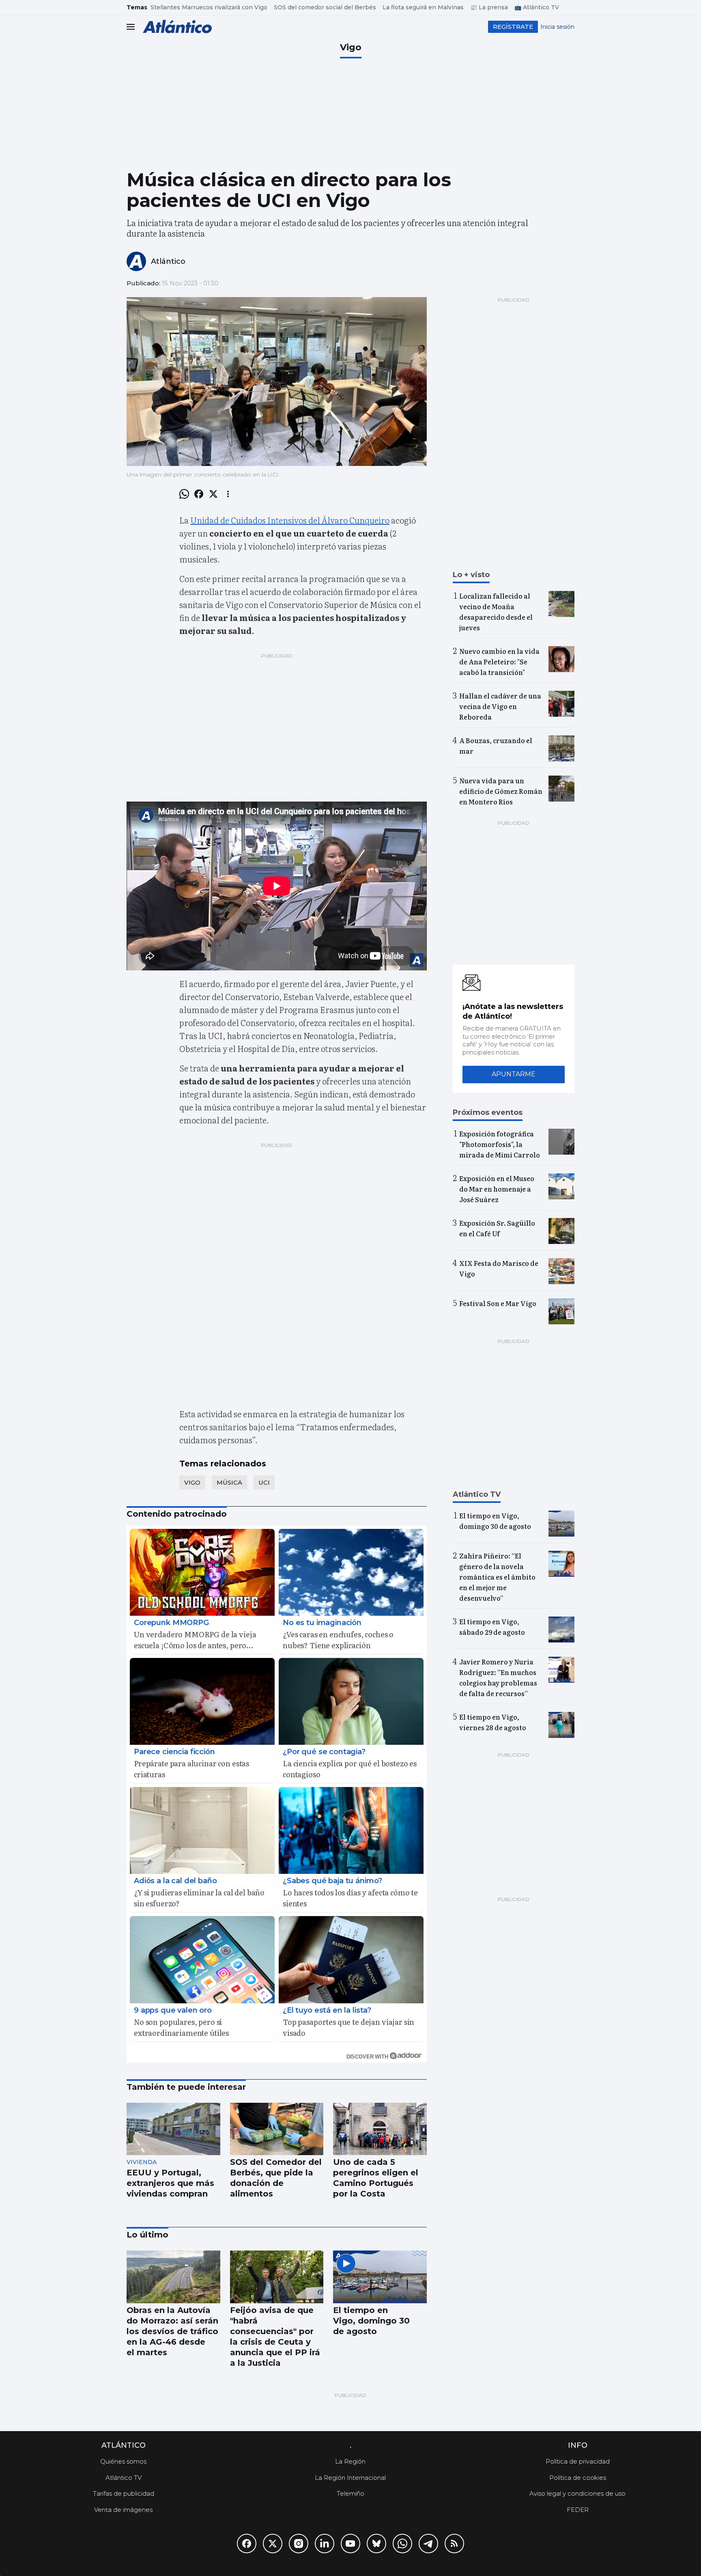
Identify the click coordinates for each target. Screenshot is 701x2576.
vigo (192, 1482)
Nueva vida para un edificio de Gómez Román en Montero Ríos (501, 791)
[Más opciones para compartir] (228, 494)
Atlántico (168, 261)
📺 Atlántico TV (537, 7)
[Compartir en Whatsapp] (184, 494)
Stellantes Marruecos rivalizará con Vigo (209, 7)
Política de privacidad (578, 2461)
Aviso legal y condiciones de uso (577, 2493)
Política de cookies (578, 2478)
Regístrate (513, 27)
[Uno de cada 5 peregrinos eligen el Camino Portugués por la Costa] (380, 2129)
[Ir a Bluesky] (376, 2544)
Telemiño (350, 2493)
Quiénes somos (123, 2461)
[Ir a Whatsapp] (402, 2544)
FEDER (578, 2510)
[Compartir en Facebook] (199, 494)
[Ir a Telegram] (428, 2544)
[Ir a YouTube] (350, 2544)
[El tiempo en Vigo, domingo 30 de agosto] (380, 2277)
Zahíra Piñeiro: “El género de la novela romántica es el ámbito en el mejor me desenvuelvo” (497, 1577)
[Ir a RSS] (454, 2544)
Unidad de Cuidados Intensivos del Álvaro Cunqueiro (290, 520)
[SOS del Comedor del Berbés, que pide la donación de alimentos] (277, 2129)
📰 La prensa (489, 7)
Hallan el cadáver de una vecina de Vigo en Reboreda (500, 706)
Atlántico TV (124, 2478)
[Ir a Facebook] (247, 2544)
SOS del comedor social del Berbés (325, 7)
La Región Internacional (350, 2478)
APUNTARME (514, 1074)
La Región (350, 2461)
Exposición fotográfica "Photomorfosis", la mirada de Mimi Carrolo (500, 1144)
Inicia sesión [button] (557, 27)
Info (578, 2445)
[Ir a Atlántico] (177, 27)
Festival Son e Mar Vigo (498, 1303)
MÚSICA (229, 1482)
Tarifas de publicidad (124, 2493)
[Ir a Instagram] (299, 2544)
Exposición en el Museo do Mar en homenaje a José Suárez (497, 1189)
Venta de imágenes (123, 2510)
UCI (264, 1482)
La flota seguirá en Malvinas (423, 7)
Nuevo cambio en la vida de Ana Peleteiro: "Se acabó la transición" (499, 662)
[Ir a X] (273, 2544)
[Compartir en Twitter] (213, 494)
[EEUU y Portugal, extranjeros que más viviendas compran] (173, 2129)
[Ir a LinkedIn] (325, 2544)
